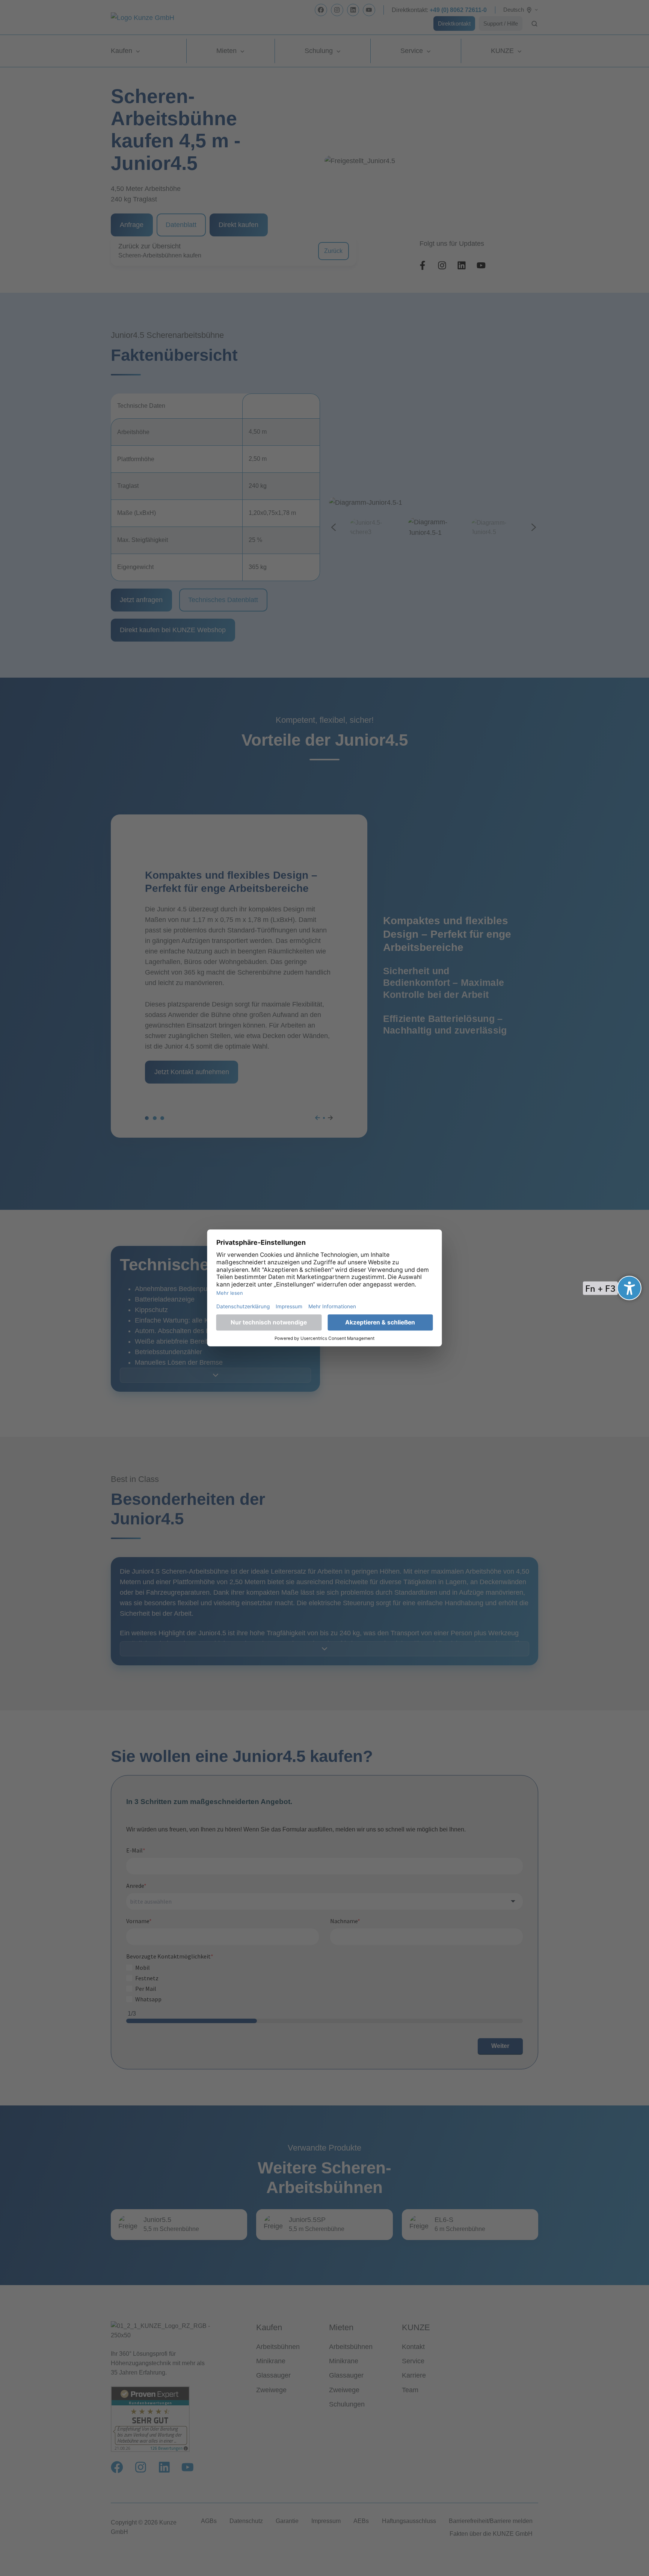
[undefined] (629, 1288)
